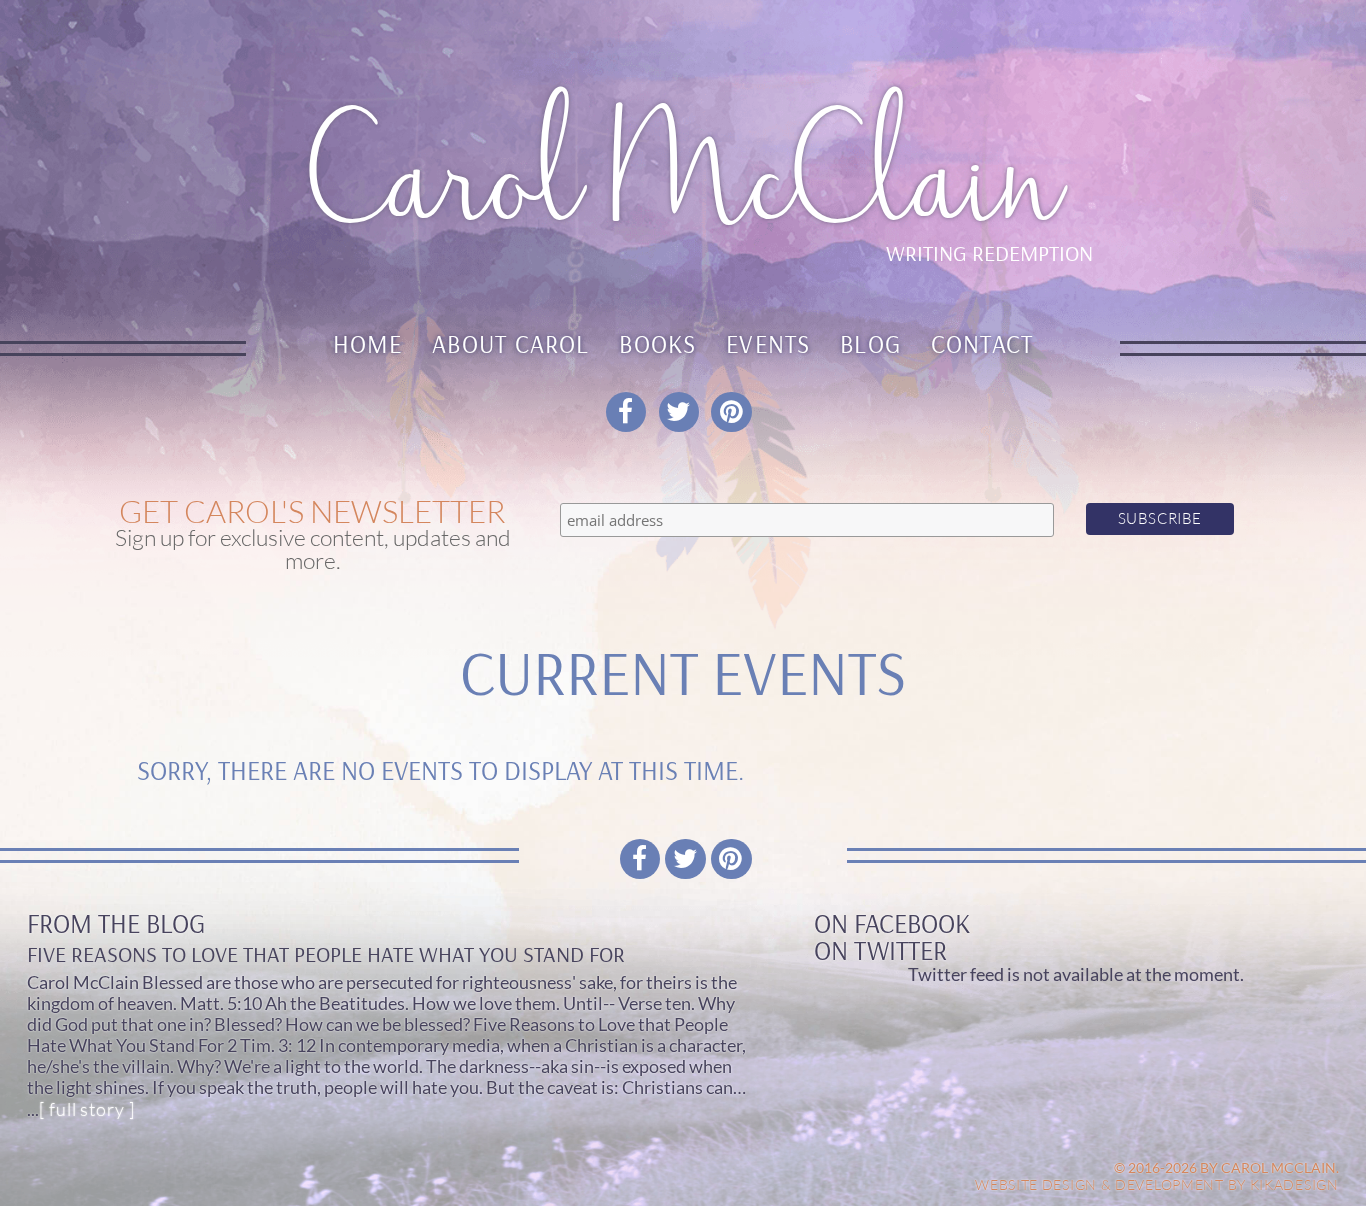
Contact (982, 343)
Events (768, 343)
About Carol (511, 343)
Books (657, 343)
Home (368, 343)
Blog (870, 343)
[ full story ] (86, 1109)
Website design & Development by (1157, 1184)
